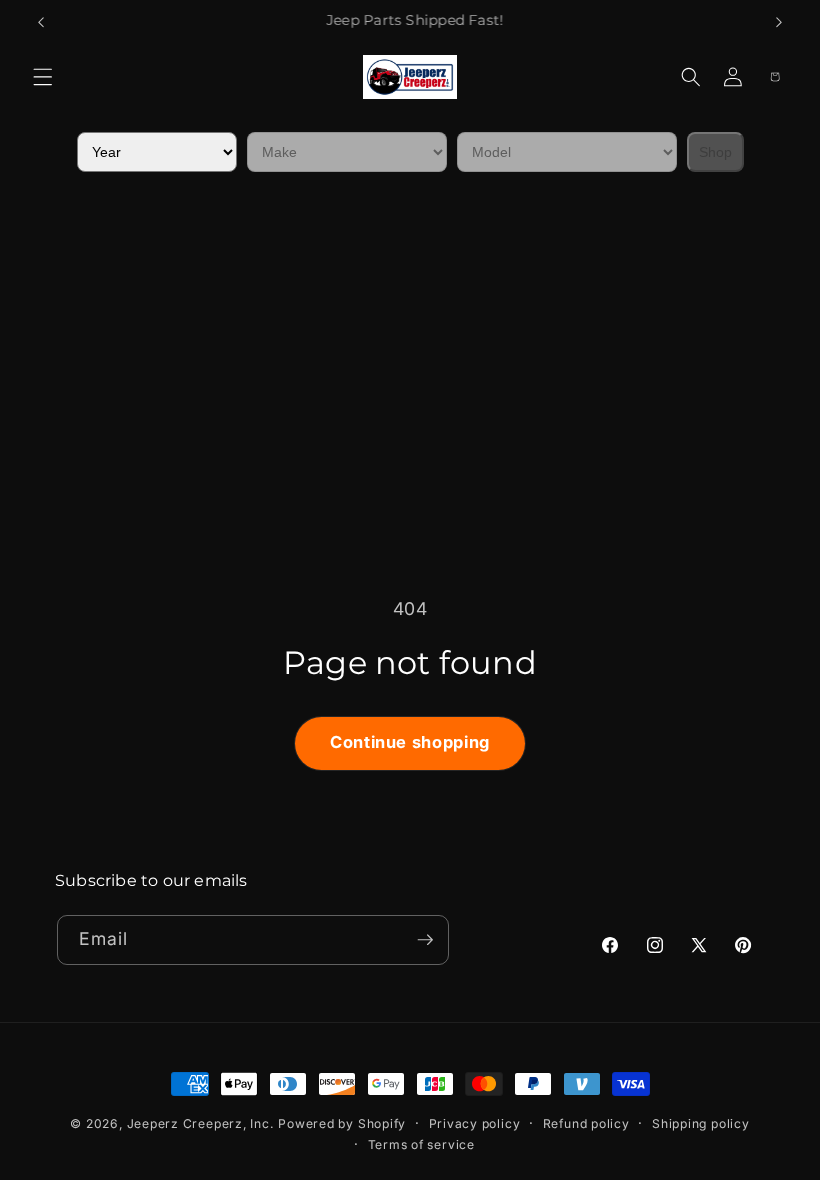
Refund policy (586, 1123)
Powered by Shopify (342, 1123)
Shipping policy (701, 1123)
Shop (715, 152)
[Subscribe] (425, 940)
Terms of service (421, 1144)
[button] (43, 77)
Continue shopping (410, 742)
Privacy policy (475, 1123)
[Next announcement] (779, 22)
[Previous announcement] (41, 22)
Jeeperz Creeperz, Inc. (200, 1123)
